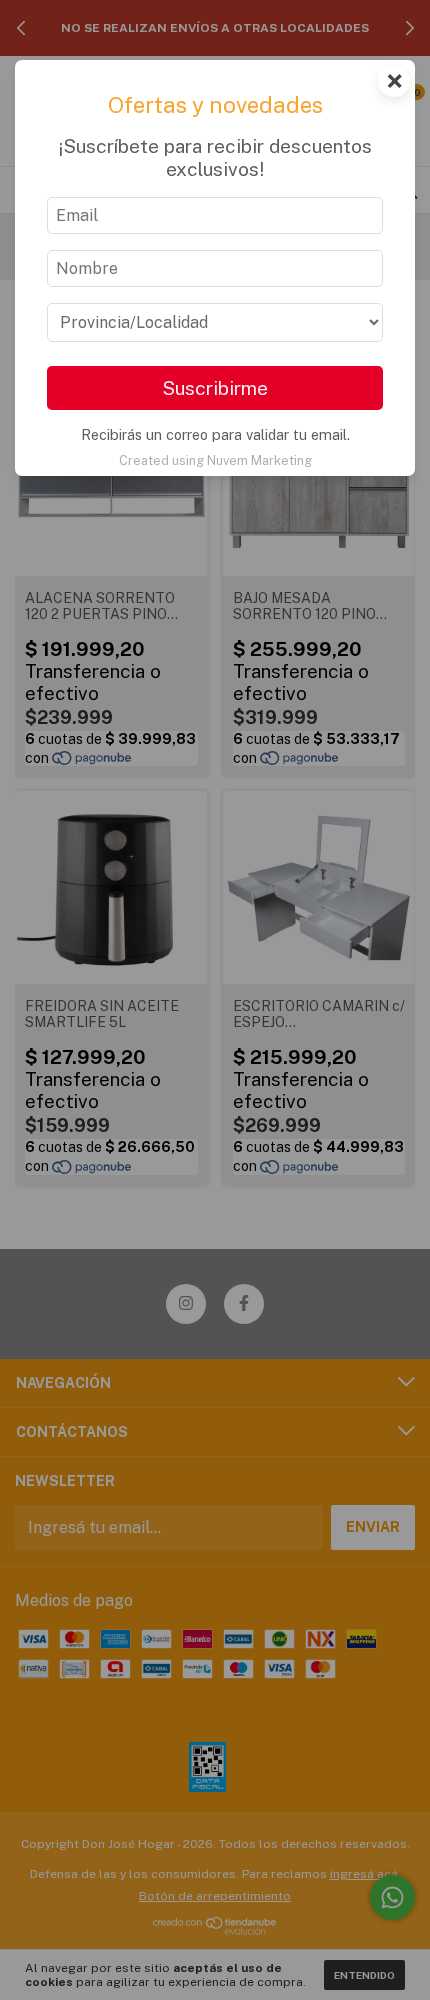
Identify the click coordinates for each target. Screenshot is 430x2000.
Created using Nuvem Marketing (215, 460)
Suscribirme (215, 388)
